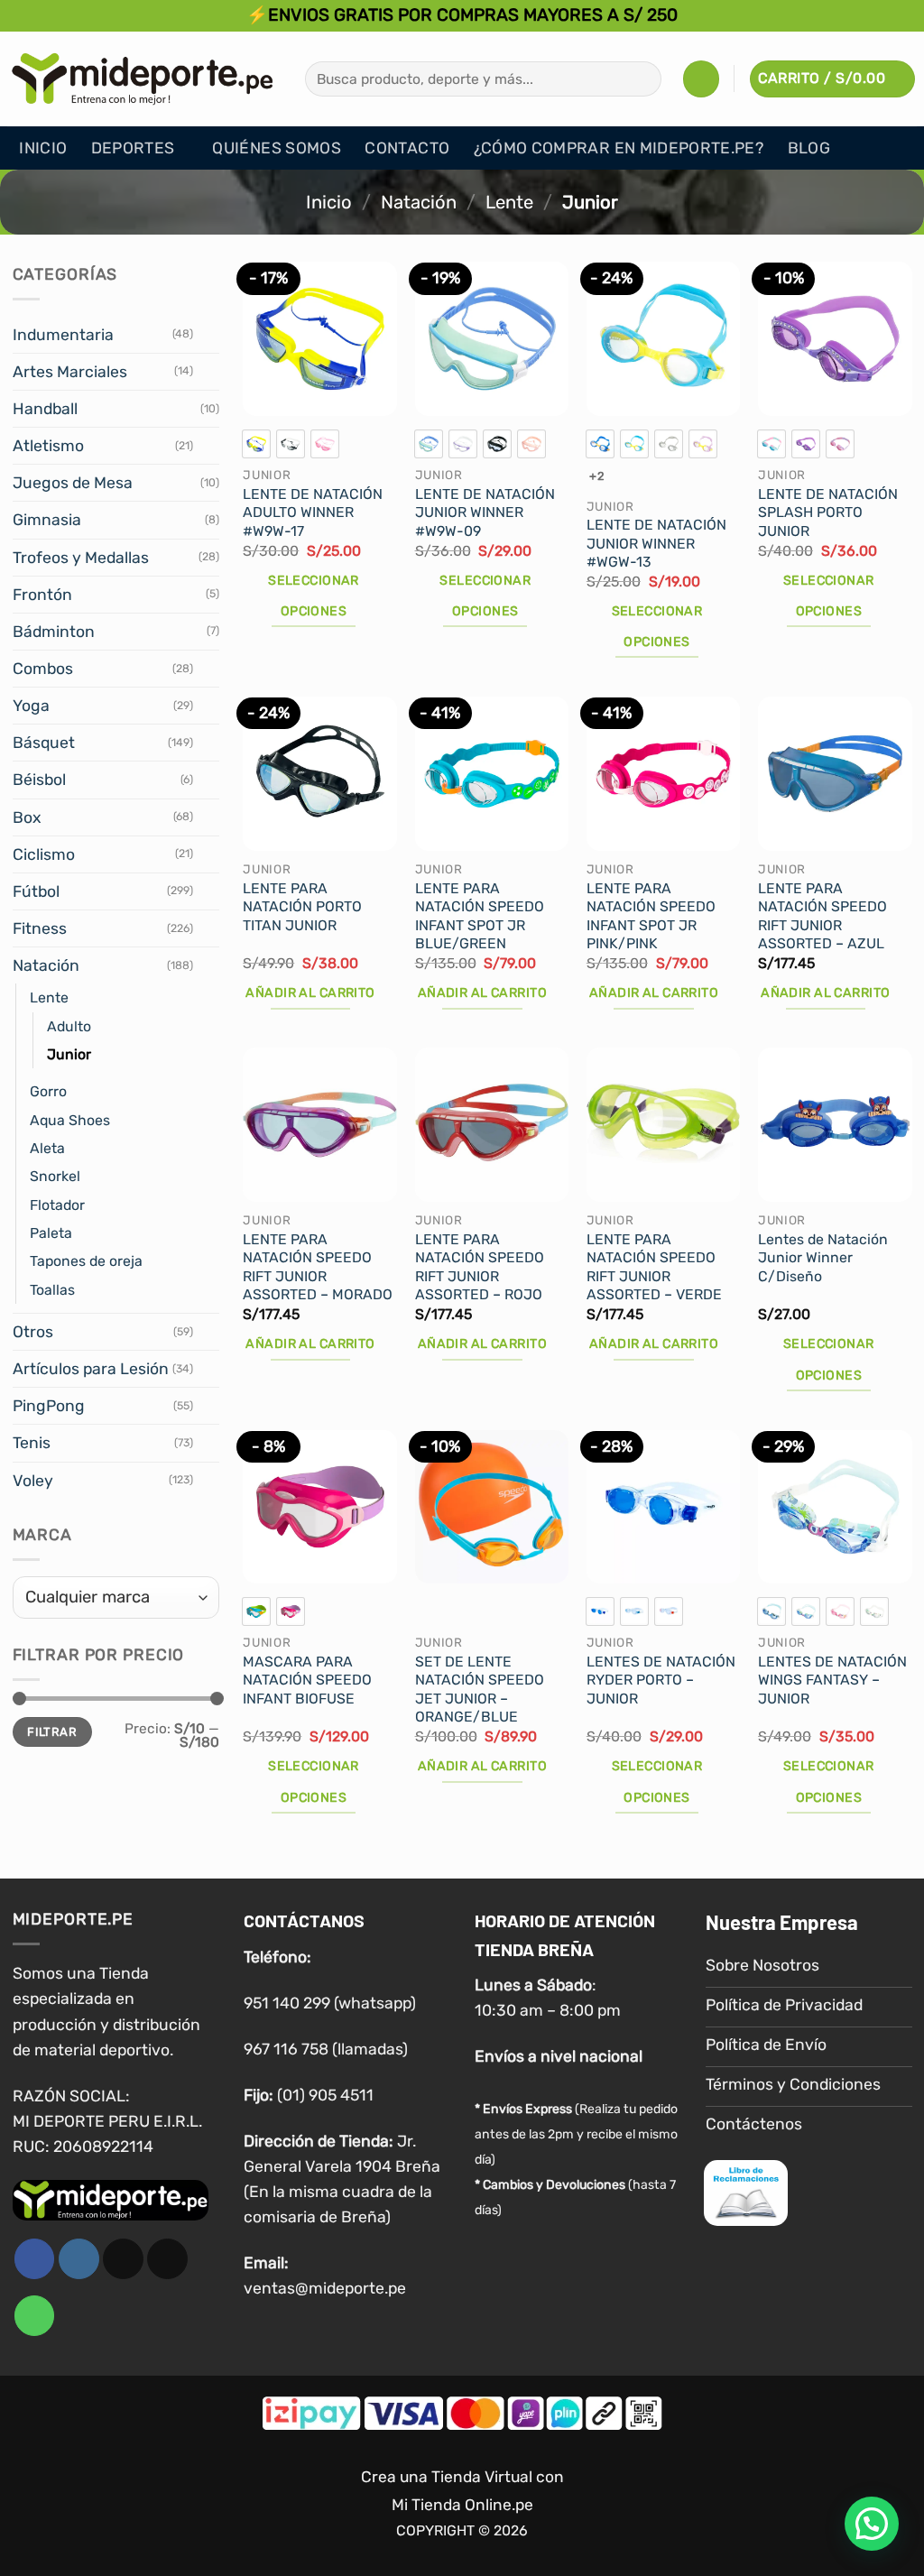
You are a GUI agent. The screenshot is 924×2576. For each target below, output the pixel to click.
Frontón (42, 595)
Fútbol (36, 891)
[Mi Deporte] (143, 78)
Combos (43, 669)
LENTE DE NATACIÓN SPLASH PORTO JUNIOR (828, 512)
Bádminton (54, 632)
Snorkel (55, 1176)
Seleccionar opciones (314, 596)
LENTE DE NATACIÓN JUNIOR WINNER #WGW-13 (656, 543)
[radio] (256, 444)
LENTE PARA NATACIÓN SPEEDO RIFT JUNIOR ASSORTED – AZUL (822, 916)
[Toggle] (208, 335)
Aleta (47, 1148)
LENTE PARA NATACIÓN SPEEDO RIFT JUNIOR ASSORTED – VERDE (654, 1267)
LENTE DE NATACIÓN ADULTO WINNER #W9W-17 (313, 512)
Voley (33, 1481)
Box (27, 817)
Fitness (40, 928)
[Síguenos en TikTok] (123, 2260)
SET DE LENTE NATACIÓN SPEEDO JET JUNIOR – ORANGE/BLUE (480, 1690)
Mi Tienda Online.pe (462, 2505)
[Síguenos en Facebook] (35, 2260)
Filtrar (52, 1732)
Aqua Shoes (70, 1120)
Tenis (32, 1443)
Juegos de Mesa (73, 483)
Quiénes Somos (277, 148)
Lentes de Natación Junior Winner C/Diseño (823, 1258)
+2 (597, 476)
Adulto (69, 1026)
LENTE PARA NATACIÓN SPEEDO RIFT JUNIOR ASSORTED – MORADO (318, 1267)
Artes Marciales (70, 372)
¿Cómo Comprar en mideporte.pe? (619, 148)
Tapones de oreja (86, 1261)
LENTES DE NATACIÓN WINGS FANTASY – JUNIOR (832, 1680)
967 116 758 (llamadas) (326, 2049)
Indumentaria (63, 335)
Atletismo (48, 446)
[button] (701, 78)
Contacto (407, 148)
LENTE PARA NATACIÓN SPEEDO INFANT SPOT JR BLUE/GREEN (480, 916)
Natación (419, 202)
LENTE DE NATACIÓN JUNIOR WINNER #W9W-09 (485, 512)
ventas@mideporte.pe (325, 2289)
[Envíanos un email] (167, 2260)
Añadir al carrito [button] (310, 993)
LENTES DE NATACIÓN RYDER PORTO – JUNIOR (661, 1680)
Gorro (48, 1091)
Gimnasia (47, 520)
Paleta (51, 1233)
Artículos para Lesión (91, 1369)
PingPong (49, 1406)
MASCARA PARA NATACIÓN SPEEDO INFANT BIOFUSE (307, 1680)
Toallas (52, 1290)
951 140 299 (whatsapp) (330, 2003)
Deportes (133, 148)
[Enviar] (642, 79)
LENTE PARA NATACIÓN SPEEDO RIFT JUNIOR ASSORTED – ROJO (480, 1267)
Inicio (43, 148)
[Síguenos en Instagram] (79, 2260)
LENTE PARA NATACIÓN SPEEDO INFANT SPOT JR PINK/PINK (651, 916)
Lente (509, 202)
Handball (45, 409)
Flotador (57, 1205)
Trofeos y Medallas (81, 558)
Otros (33, 1332)
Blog (809, 148)
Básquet (44, 743)
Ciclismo (44, 854)
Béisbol (39, 780)
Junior (69, 1054)
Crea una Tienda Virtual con (462, 2478)
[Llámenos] (35, 2317)
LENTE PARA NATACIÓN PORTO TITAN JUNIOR (302, 907)
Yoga (31, 706)
